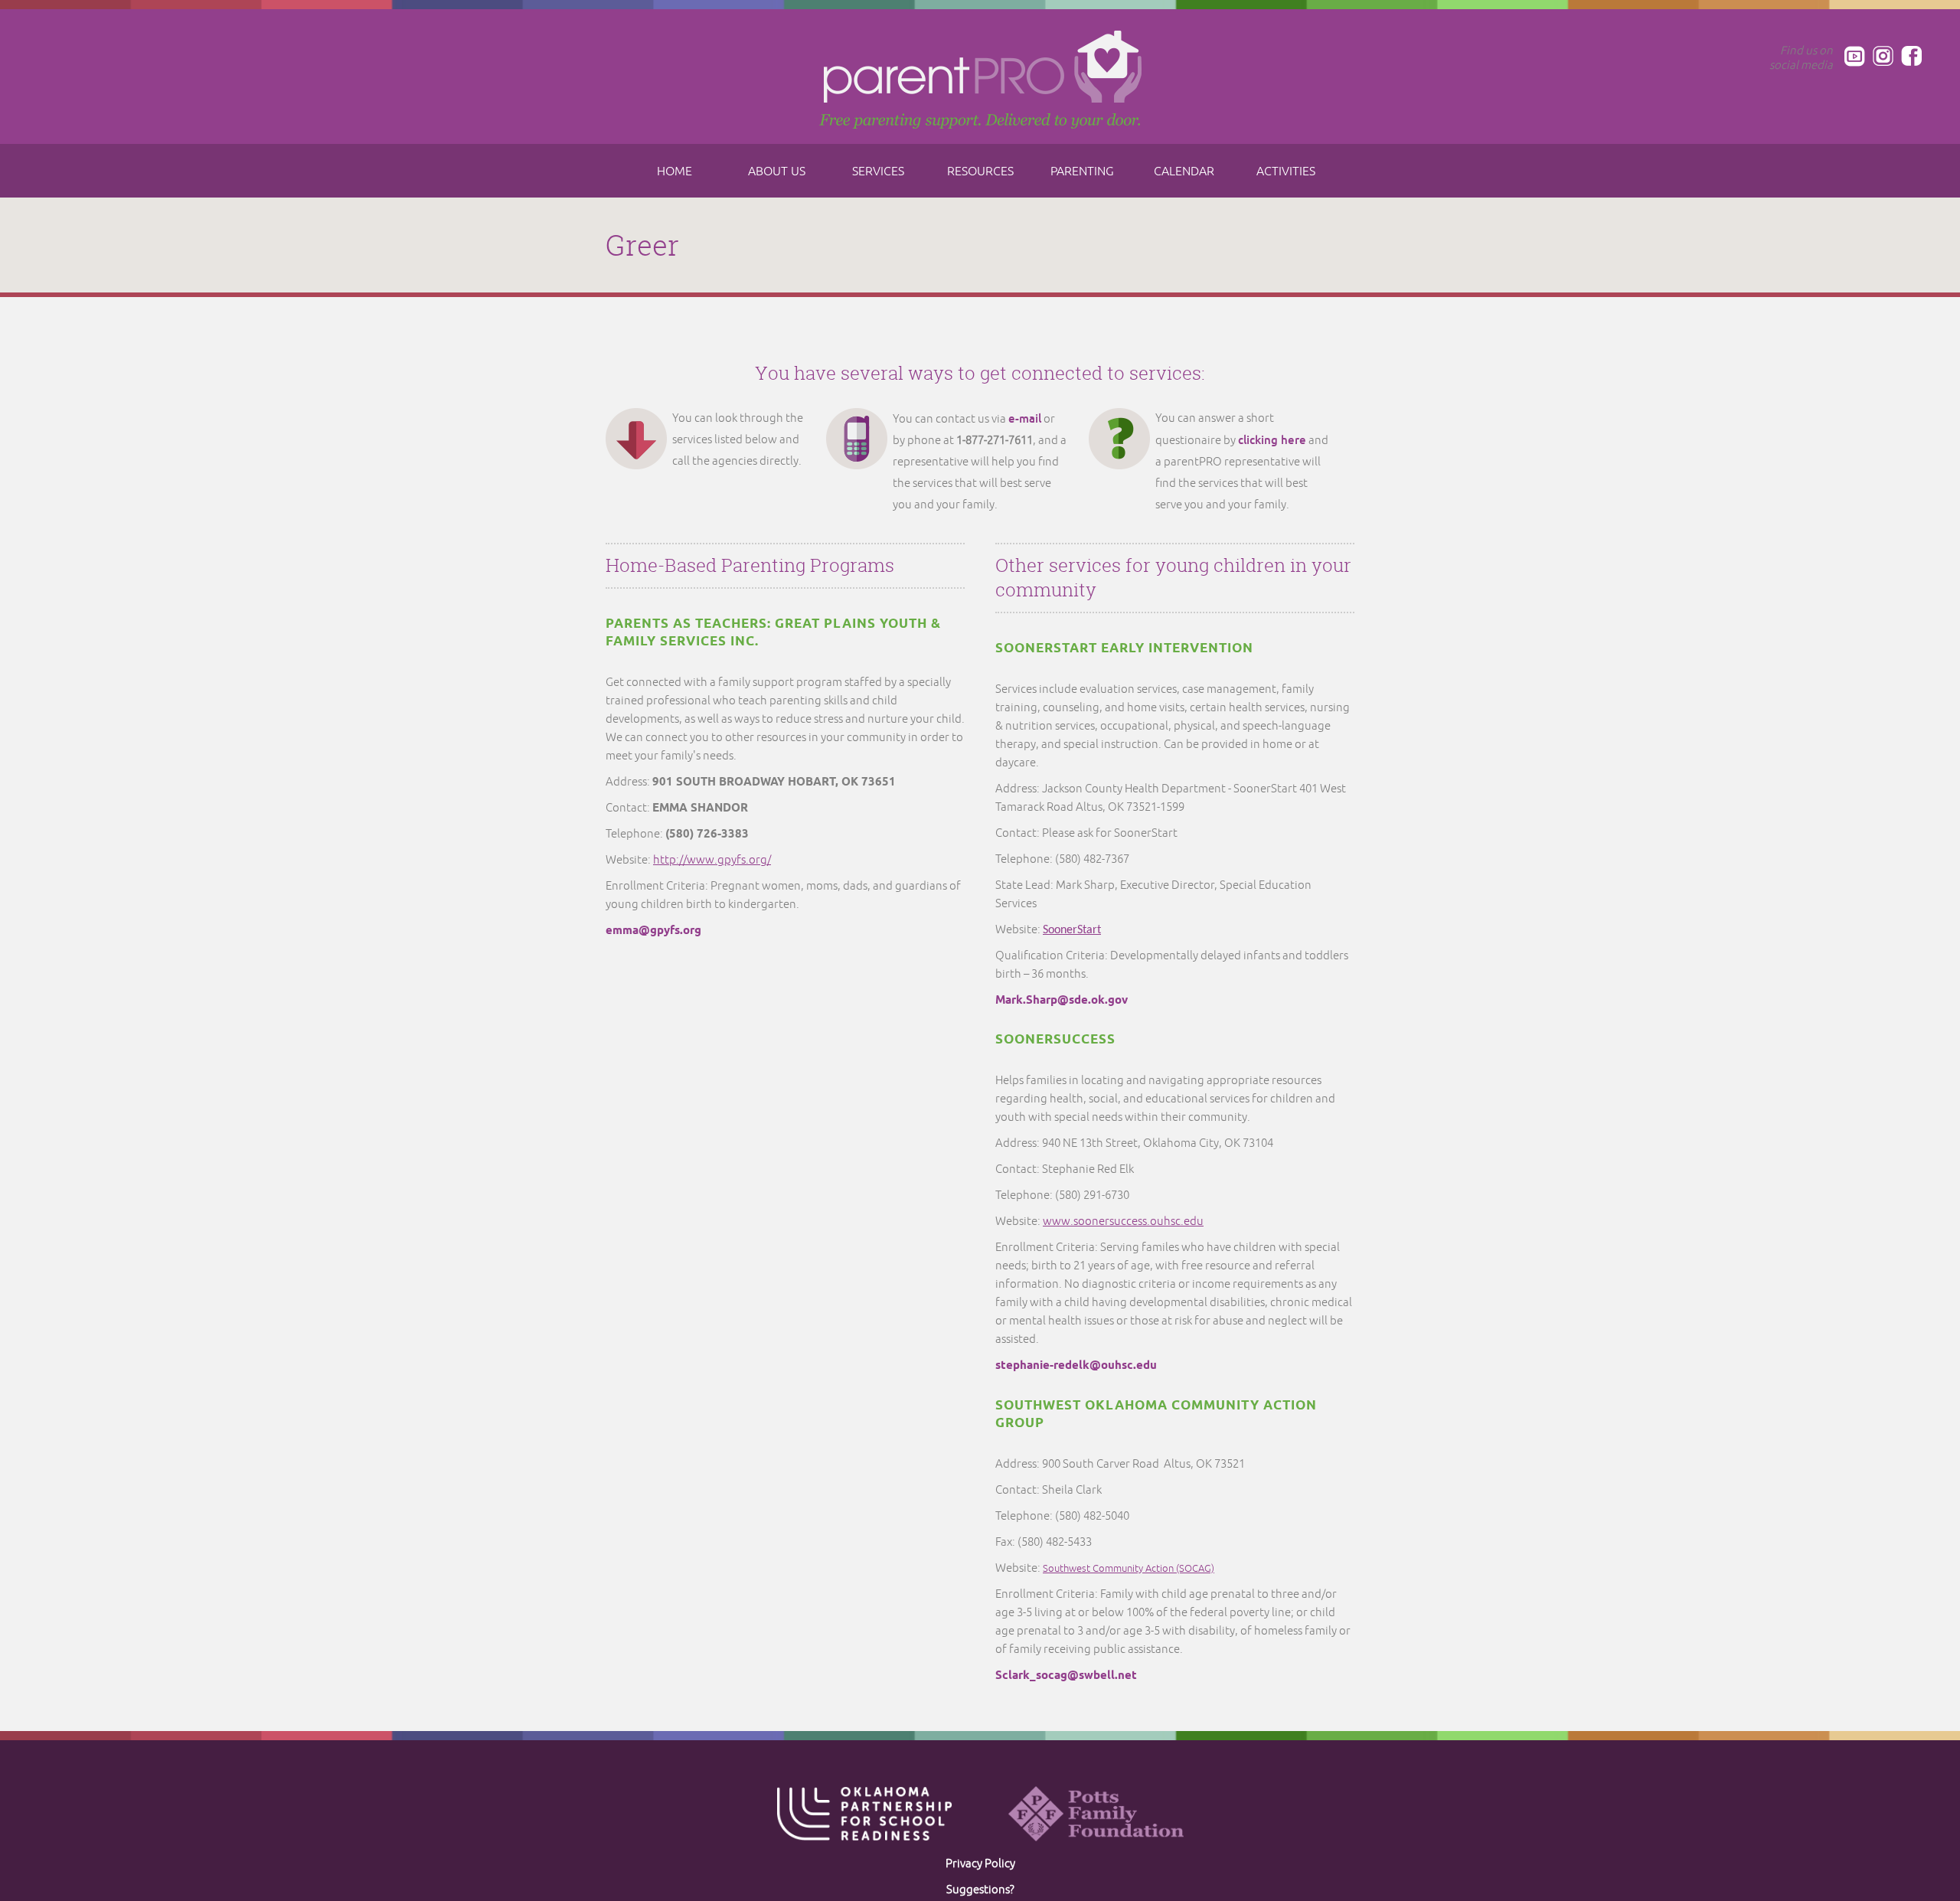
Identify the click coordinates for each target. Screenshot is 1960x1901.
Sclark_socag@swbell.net (1066, 1676)
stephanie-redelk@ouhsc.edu (1076, 1366)
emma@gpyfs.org (653, 931)
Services (878, 171)
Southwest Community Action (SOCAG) (1129, 1569)
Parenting (1082, 171)
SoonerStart (1072, 930)
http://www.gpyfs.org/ (712, 860)
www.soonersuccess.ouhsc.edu (1123, 1222)
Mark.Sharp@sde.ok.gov (1062, 1001)
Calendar (1184, 171)
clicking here (1272, 440)
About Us (777, 171)
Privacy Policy (980, 1864)
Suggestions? (980, 1890)
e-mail (1025, 418)
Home (675, 171)
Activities (1286, 171)
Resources (980, 171)
